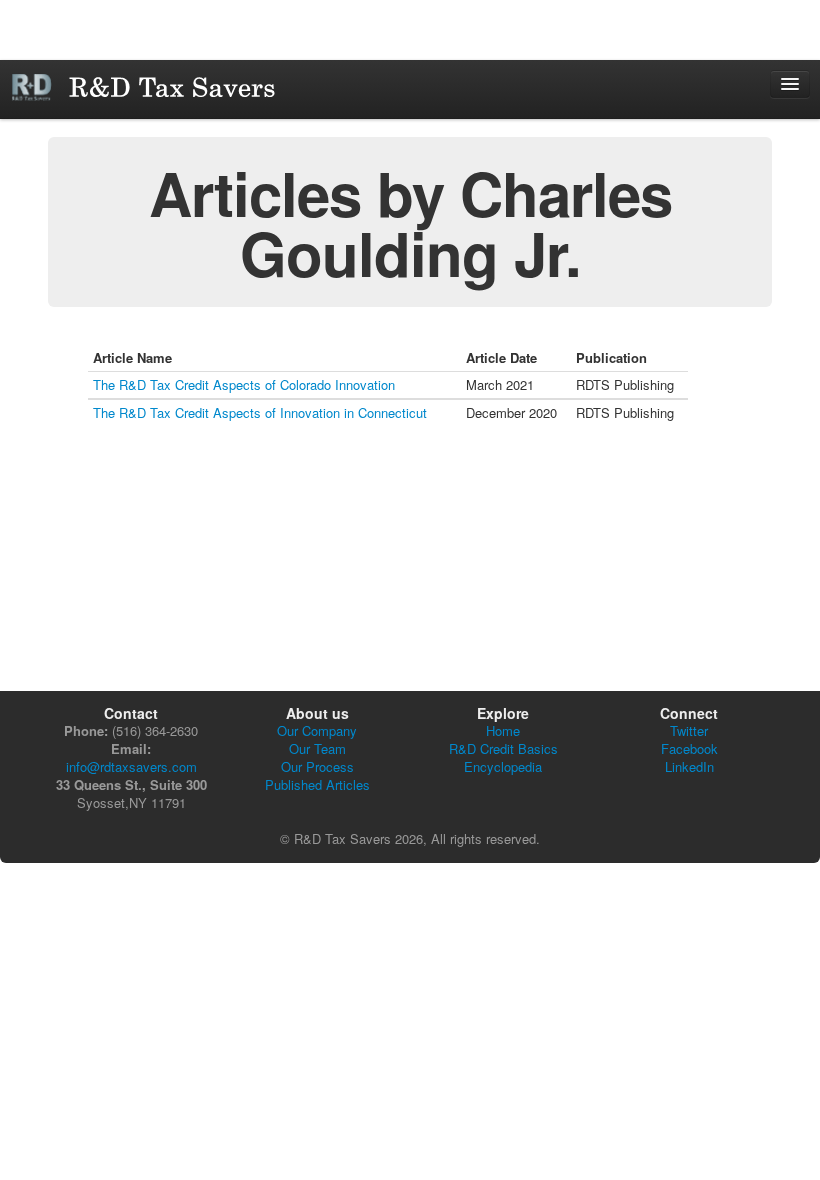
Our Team (317, 748)
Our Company (317, 730)
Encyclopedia (503, 766)
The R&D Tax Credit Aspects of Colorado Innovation (244, 384)
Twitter (689, 730)
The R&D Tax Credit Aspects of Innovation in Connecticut (260, 412)
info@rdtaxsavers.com (131, 766)
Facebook (689, 748)
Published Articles (317, 784)
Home (503, 730)
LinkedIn (689, 766)
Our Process (317, 766)
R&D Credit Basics (503, 748)
